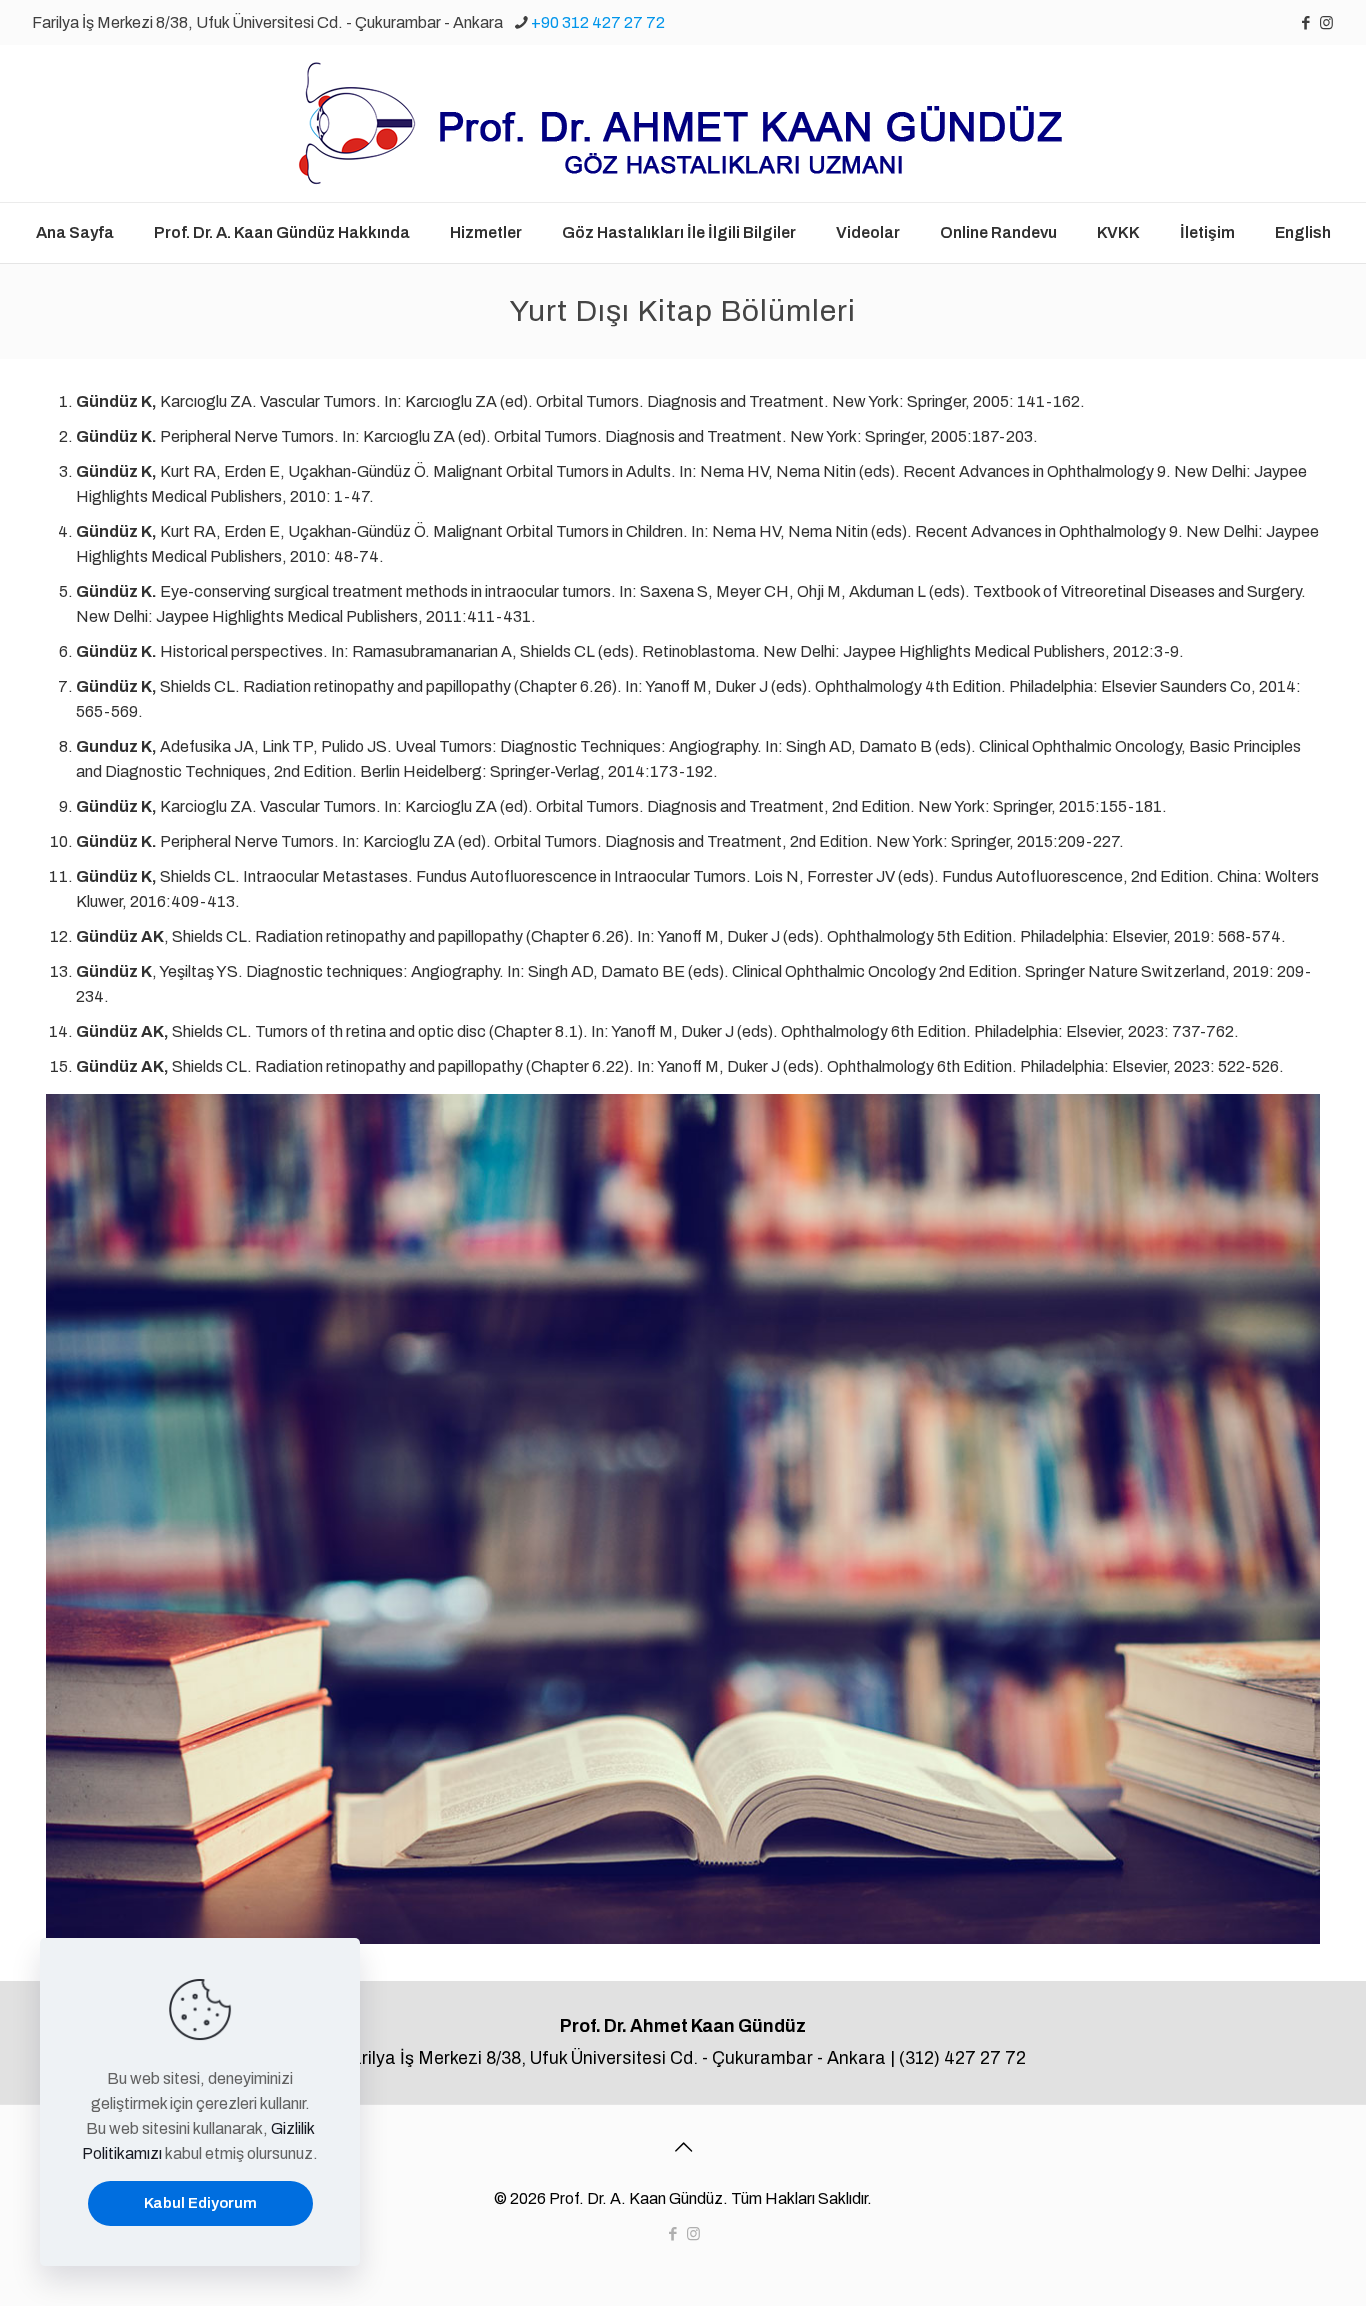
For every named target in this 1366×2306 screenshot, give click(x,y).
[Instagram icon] (1326, 23)
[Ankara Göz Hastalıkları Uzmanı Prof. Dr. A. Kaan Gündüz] (683, 123)
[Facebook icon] (1305, 23)
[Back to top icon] (683, 2147)
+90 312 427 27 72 (598, 22)
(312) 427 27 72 (962, 2058)
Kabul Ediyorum (200, 2203)
